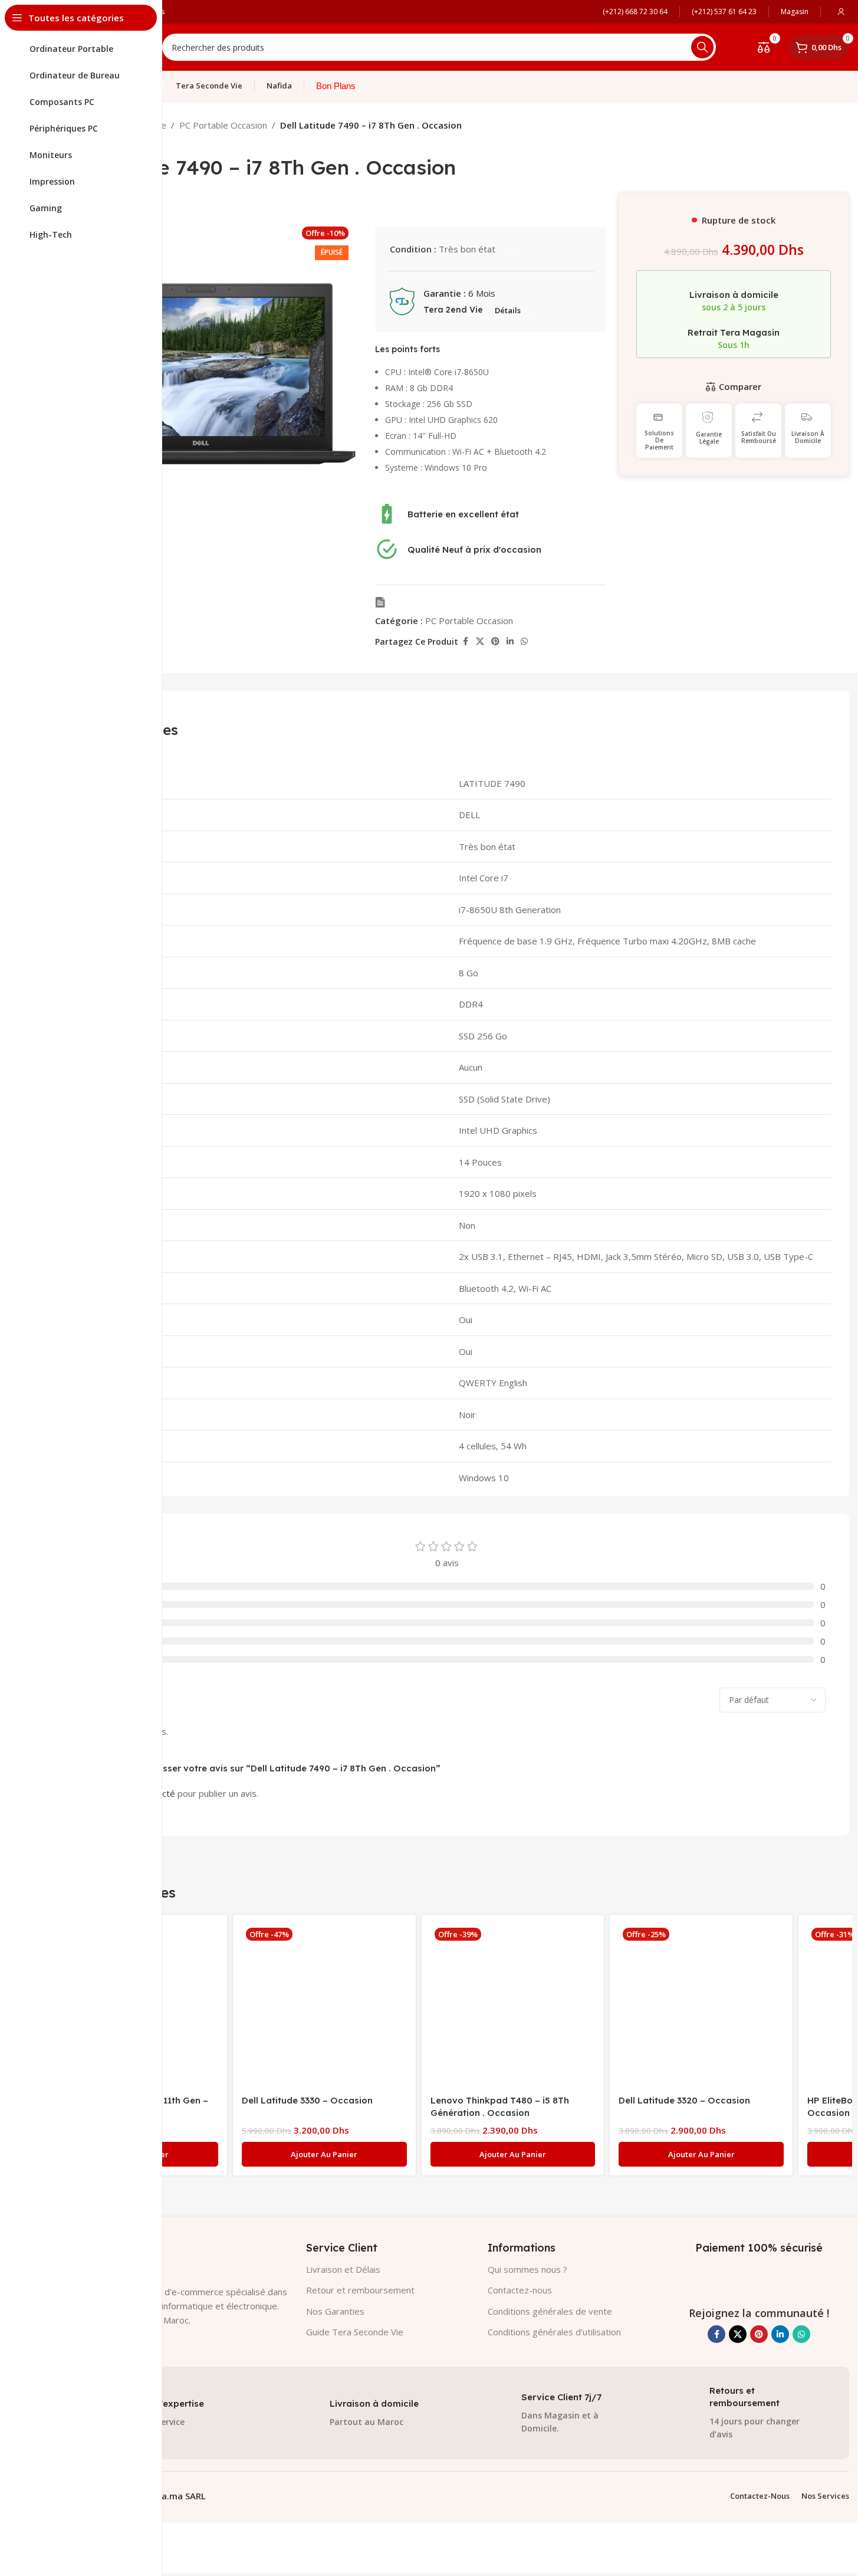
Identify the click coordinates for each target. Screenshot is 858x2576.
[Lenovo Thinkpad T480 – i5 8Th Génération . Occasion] (513, 2006)
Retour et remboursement (360, 2290)
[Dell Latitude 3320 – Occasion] (701, 2006)
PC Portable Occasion (223, 125)
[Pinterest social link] (495, 641)
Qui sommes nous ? (527, 2269)
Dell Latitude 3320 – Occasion (684, 2100)
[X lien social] (480, 641)
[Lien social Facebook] (465, 641)
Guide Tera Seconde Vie (355, 2332)
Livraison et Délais (343, 2269)
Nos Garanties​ (335, 2311)
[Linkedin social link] (510, 641)
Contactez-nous (520, 2290)
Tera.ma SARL (176, 2496)
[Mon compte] (841, 12)
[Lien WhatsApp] (524, 641)
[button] (324, 2154)
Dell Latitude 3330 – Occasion (307, 2100)
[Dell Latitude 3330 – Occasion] (324, 2006)
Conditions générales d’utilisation (554, 2332)
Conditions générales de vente (550, 2311)
